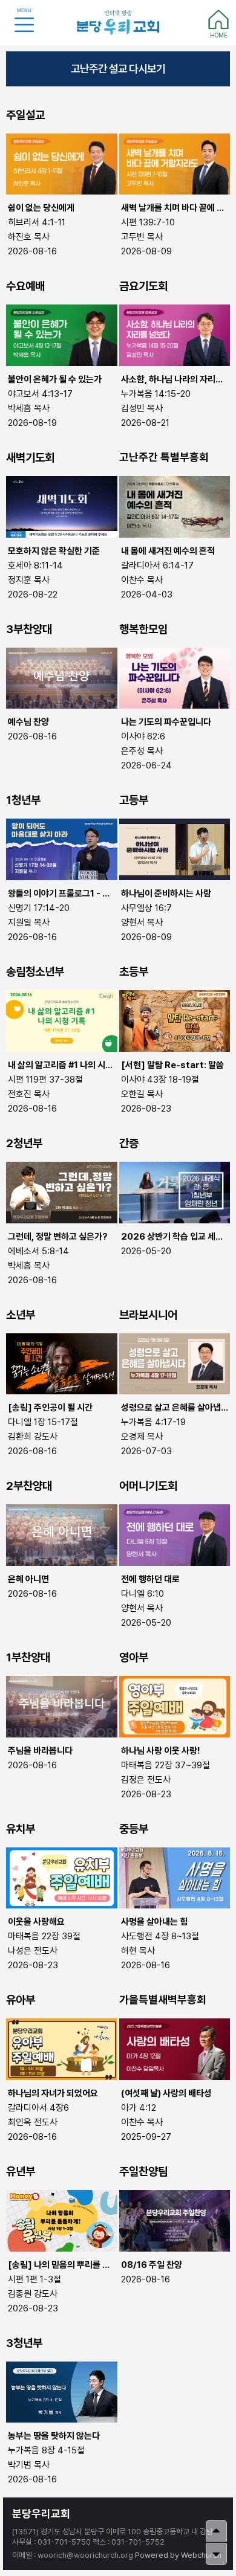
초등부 (134, 972)
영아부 (134, 1657)
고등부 (134, 800)
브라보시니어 (148, 1315)
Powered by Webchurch (178, 2555)
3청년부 (24, 2343)
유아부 (21, 2000)
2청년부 (24, 1143)
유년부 (21, 2172)
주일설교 (25, 115)
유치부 (21, 1829)
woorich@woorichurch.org (85, 2555)
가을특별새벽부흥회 (163, 2000)
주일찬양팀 (143, 2172)
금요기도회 (143, 286)
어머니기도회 (148, 1486)
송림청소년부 (35, 972)
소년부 (21, 1315)
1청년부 (23, 800)
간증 (129, 1143)
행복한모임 (143, 629)
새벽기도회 (30, 458)
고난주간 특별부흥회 (164, 457)
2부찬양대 (29, 1486)
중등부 (134, 1829)
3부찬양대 (29, 629)
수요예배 (25, 286)
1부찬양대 (28, 1657)
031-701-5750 (64, 2542)
